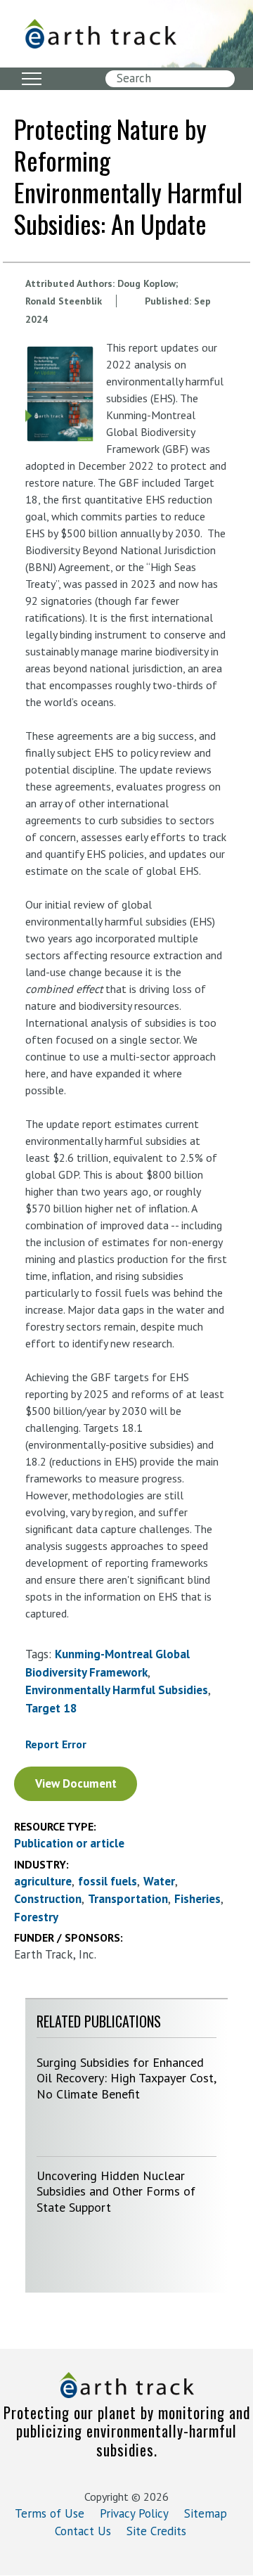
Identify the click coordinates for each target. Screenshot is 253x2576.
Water (159, 1881)
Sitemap (206, 2513)
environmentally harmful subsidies (117, 1690)
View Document (76, 1783)
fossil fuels (108, 1881)
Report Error (56, 1744)
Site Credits (156, 2531)
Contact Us (83, 2531)
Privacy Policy (134, 2513)
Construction (48, 1899)
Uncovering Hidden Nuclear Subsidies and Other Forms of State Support (116, 2191)
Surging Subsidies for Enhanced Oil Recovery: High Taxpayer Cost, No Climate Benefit (126, 2078)
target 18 (51, 1708)
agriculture (43, 1881)
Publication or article (69, 1843)
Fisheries (197, 1899)
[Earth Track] (100, 34)
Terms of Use (50, 2513)
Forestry (36, 1917)
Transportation (128, 1899)
